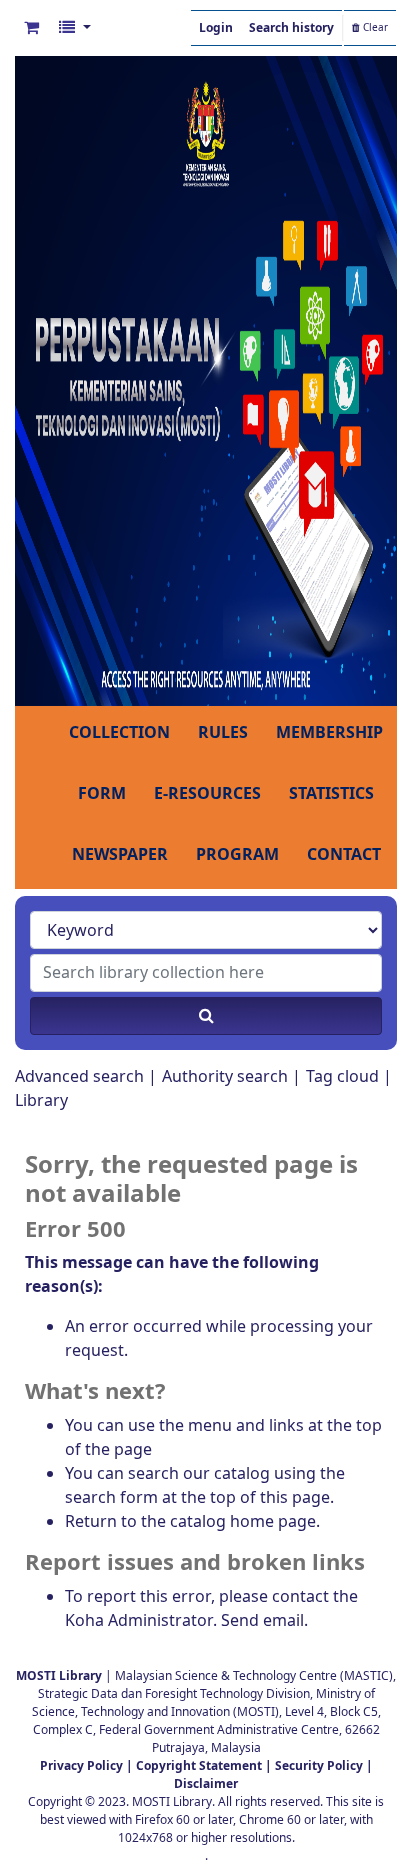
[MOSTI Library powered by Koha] (206, 380)
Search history (291, 28)
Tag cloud (342, 1077)
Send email (262, 1621)
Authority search (225, 1077)
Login (216, 28)
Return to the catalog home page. (192, 1522)
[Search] (206, 1016)
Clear (374, 28)
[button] (31, 28)
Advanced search (79, 1077)
